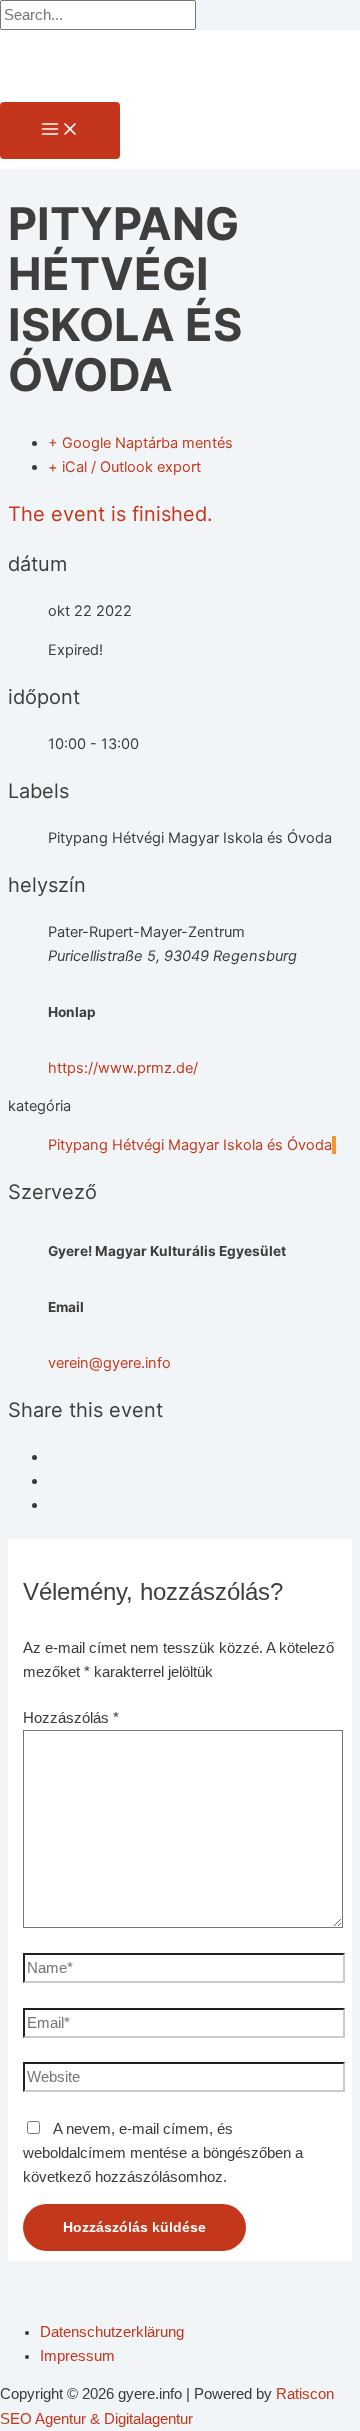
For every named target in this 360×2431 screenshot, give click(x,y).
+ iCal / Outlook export (124, 467)
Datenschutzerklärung (112, 2332)
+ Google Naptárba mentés (140, 443)
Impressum (77, 2356)
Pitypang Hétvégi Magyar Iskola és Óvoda (190, 1145)
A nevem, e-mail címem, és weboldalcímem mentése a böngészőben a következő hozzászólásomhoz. (163, 2153)
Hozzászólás (71, 1718)
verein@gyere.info (109, 1363)
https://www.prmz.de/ (123, 1068)
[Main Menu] (60, 130)
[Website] (184, 2081)
